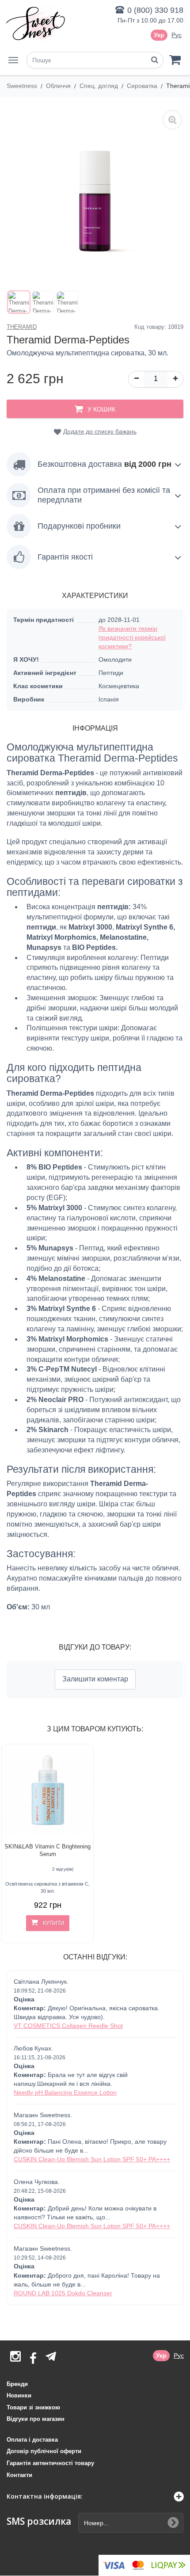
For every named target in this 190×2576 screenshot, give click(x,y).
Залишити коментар (95, 1679)
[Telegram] (51, 2356)
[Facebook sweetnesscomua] (33, 2359)
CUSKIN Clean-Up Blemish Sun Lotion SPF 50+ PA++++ (92, 2159)
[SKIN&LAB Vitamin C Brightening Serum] (47, 1790)
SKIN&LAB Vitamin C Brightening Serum (47, 1850)
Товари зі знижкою (33, 2407)
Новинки (19, 2395)
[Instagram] (15, 2359)
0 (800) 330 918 (155, 10)
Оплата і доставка (32, 2440)
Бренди (17, 2384)
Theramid (22, 327)
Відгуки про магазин (36, 2419)
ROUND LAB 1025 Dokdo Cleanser (63, 2293)
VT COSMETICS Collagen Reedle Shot (68, 2026)
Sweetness (23, 86)
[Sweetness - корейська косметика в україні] (35, 23)
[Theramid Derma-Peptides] (19, 302)
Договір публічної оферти (44, 2451)
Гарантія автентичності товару (50, 2463)
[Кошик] (175, 59)
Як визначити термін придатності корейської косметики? (132, 637)
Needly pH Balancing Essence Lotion (65, 2092)
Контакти (19, 2475)
